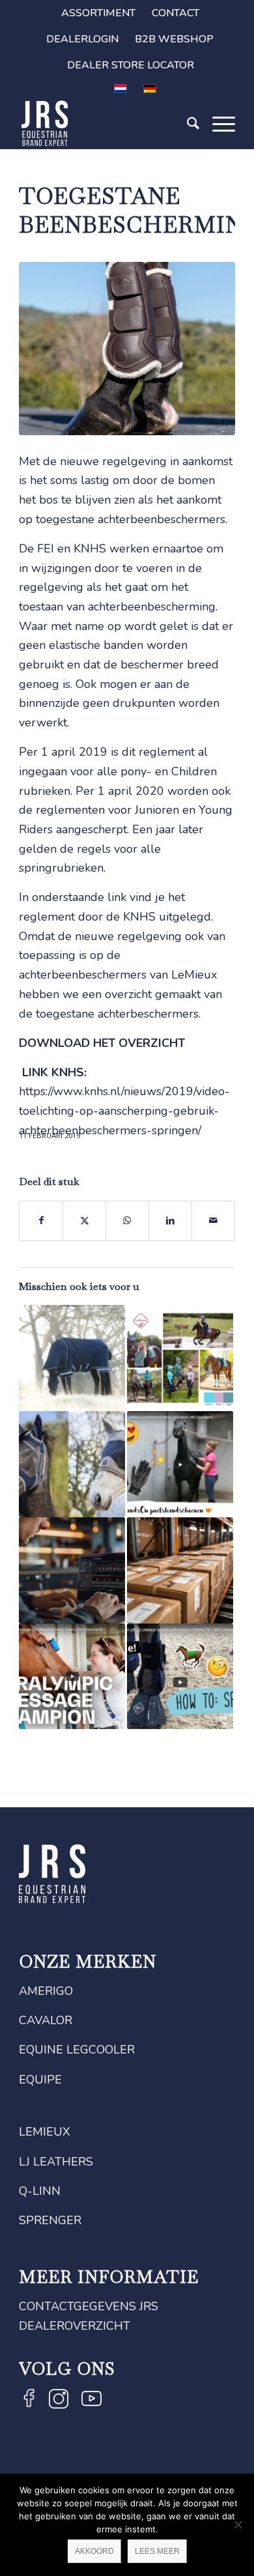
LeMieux (45, 2132)
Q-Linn (40, 2191)
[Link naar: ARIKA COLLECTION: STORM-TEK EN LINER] (72, 1358)
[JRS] (105, 123)
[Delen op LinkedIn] (170, 1221)
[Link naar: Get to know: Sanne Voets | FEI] (72, 1677)
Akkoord (94, 2551)
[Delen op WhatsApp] (127, 1221)
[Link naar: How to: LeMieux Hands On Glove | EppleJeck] (180, 1464)
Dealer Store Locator (131, 65)
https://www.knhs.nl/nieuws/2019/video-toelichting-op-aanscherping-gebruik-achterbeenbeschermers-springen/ (124, 1110)
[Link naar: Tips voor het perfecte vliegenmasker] (72, 1464)
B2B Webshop (174, 39)
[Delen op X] (84, 1221)
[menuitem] (99, 13)
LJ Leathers (56, 2162)
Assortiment (98, 13)
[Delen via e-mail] (213, 1221)
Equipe (40, 2080)
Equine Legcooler (77, 2050)
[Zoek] (187, 141)
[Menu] (217, 141)
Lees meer (157, 2551)
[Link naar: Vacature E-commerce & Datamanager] (72, 1570)
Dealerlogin (82, 39)
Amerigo (46, 1991)
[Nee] (238, 2525)
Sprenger (50, 2220)
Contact (176, 13)
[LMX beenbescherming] (127, 349)
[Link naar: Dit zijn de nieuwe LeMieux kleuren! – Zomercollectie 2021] (180, 1358)
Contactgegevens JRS (89, 2306)
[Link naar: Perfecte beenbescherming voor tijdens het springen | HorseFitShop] (180, 1677)
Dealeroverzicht (75, 2326)
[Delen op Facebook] (41, 1221)
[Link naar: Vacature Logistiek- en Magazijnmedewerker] (180, 1570)
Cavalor (46, 2020)
